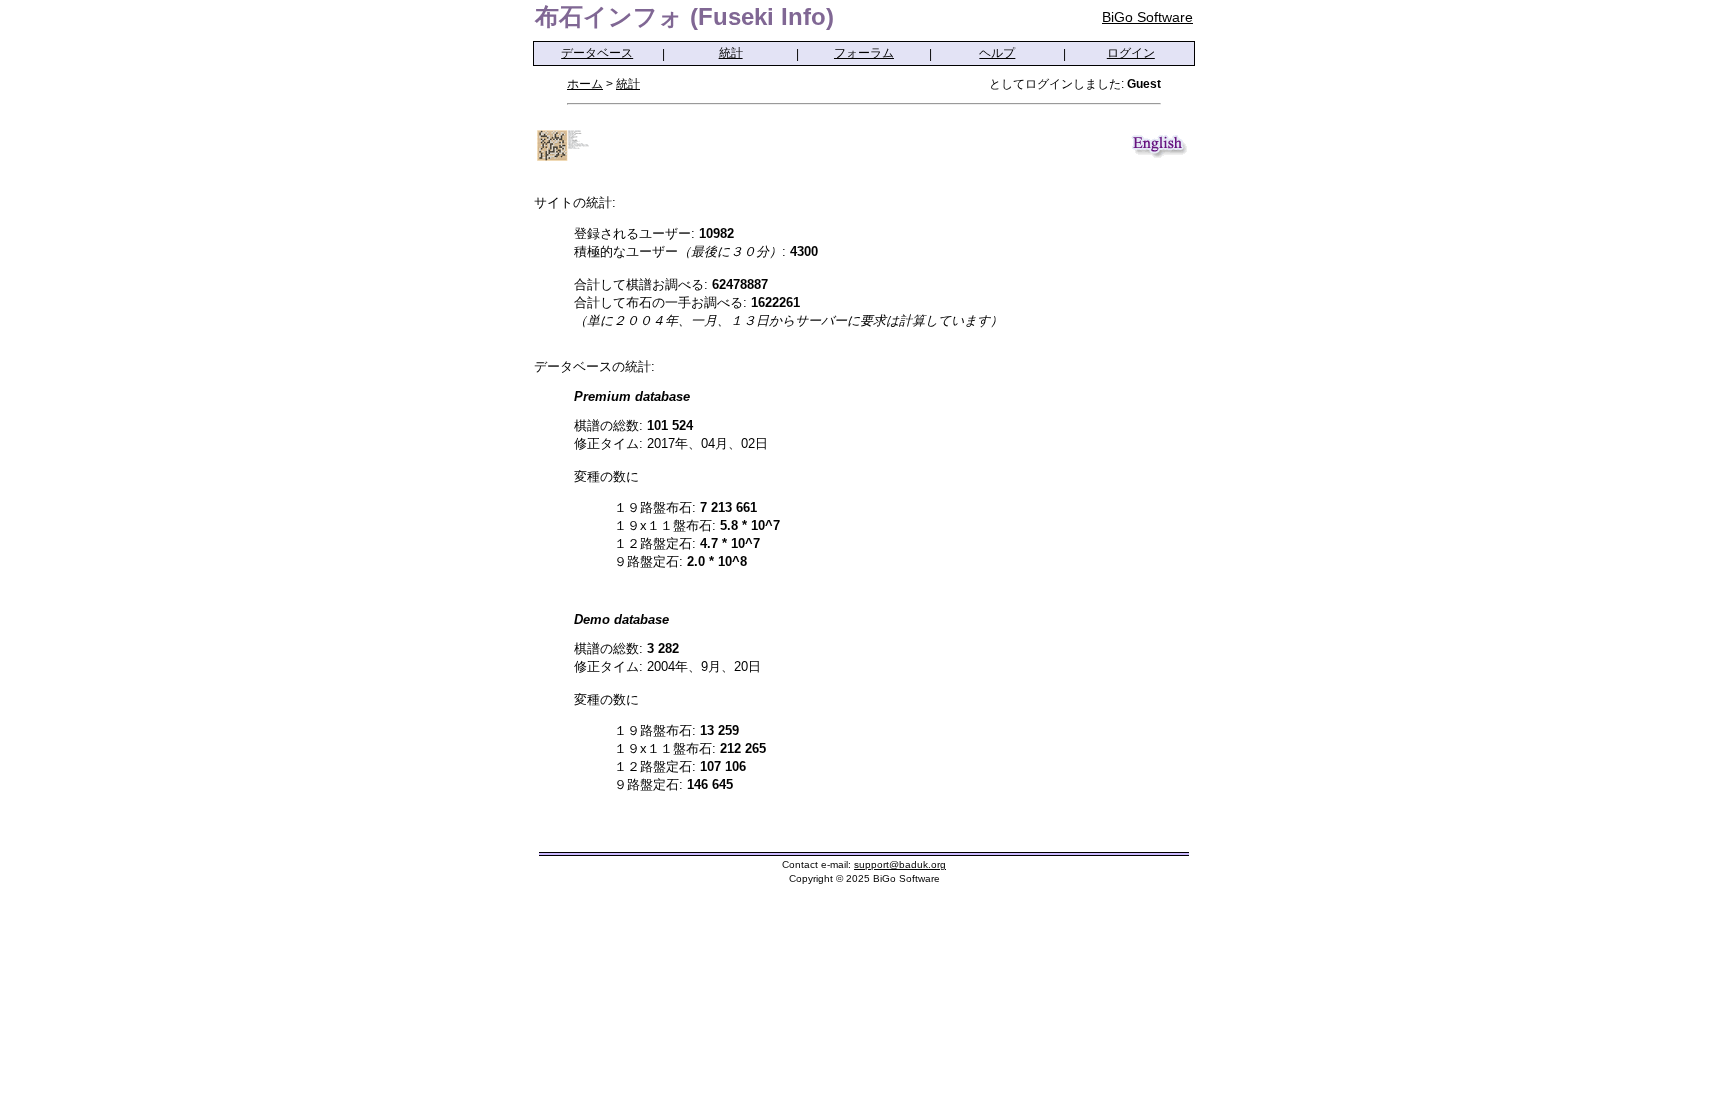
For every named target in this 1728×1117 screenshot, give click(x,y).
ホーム (585, 84)
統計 (731, 53)
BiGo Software (1147, 17)
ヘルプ (997, 53)
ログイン (1131, 53)
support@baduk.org (900, 864)
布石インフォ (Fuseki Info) (684, 16)
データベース (597, 53)
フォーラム (864, 53)
